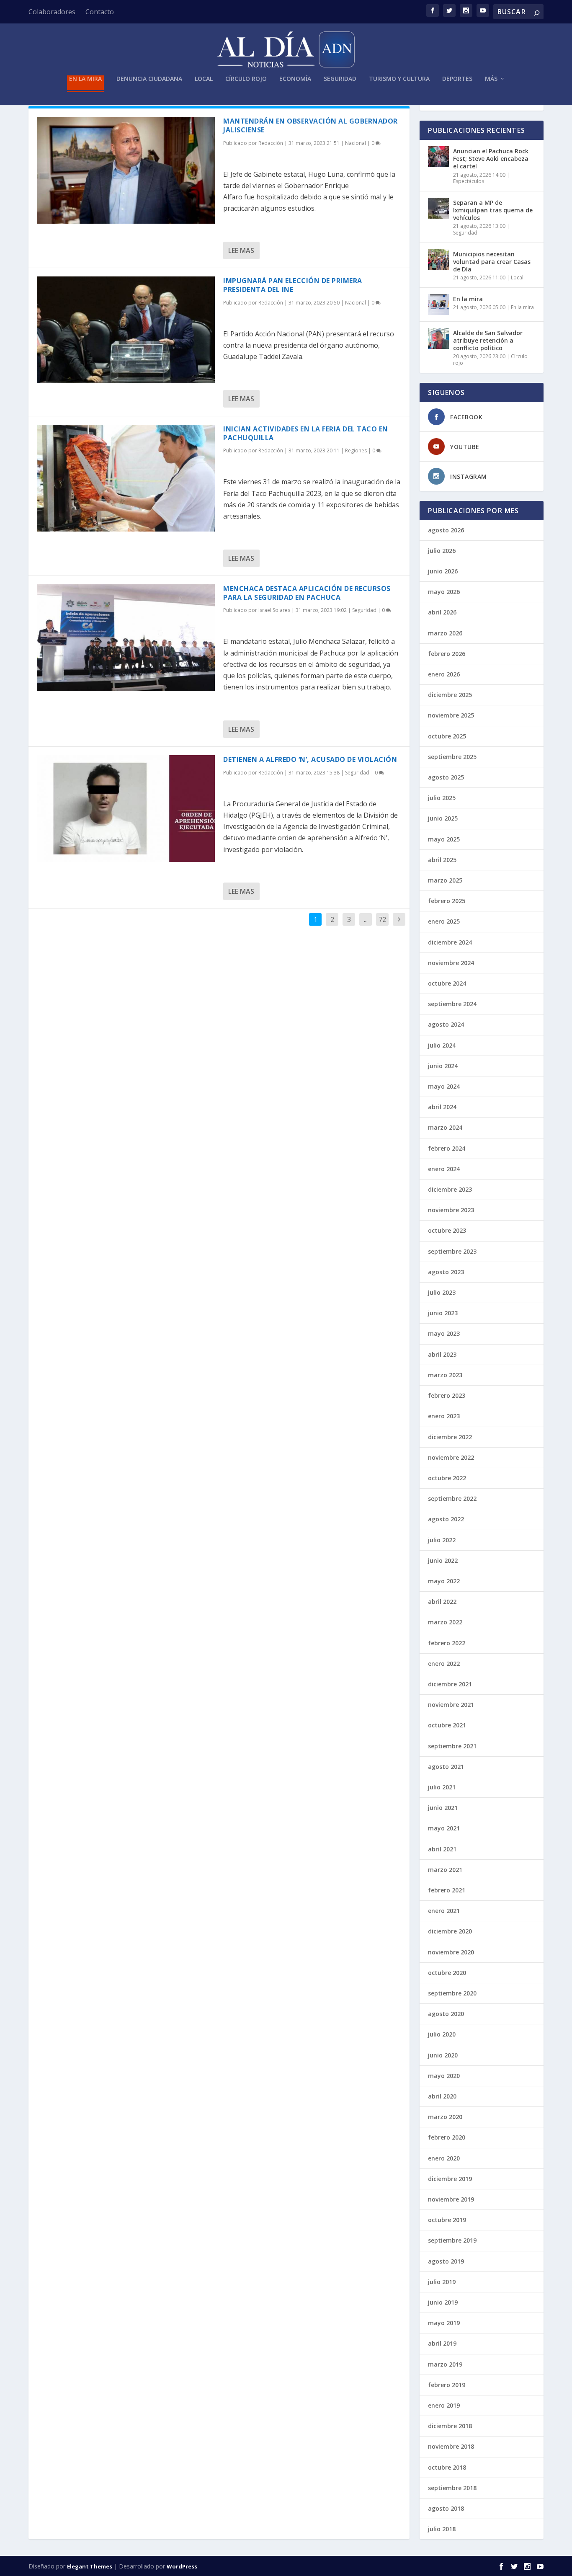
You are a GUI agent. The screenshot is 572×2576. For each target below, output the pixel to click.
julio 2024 (442, 1045)
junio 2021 (443, 1808)
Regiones (356, 450)
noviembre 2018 (451, 2446)
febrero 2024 (447, 1148)
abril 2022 (442, 1602)
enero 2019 (444, 2405)
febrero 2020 (447, 2137)
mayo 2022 (444, 1581)
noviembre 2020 (451, 1952)
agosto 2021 (446, 1767)
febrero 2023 (447, 1395)
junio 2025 (443, 818)
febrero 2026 (447, 654)
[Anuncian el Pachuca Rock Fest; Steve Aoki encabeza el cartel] (438, 157)
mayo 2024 (444, 1086)
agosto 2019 (446, 2261)
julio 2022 (442, 1540)
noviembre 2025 (451, 715)
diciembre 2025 (450, 695)
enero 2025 (444, 921)
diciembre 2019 (450, 2179)
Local (204, 79)
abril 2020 (442, 2096)
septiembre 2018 (452, 2488)
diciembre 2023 (450, 1189)
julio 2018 (442, 2529)
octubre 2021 (447, 1725)
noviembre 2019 (451, 2199)
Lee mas (241, 250)
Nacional (356, 143)
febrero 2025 (447, 901)
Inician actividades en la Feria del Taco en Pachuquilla (306, 433)
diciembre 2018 (450, 2426)
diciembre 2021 (450, 1684)
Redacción (271, 143)
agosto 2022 (446, 1519)
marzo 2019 (445, 2364)
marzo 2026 (445, 633)
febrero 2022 (447, 1643)
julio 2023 (442, 1292)
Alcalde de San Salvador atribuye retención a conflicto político (488, 340)
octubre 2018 (447, 2467)
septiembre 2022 (452, 1498)
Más (491, 79)
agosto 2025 (446, 777)
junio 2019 (443, 2302)
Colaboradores (52, 12)
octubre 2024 (447, 983)
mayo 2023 (444, 1333)
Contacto (100, 12)
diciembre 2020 (450, 1931)
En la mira (85, 79)
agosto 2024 (446, 1024)
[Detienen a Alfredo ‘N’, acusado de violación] (126, 809)
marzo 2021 (445, 1870)
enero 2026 (444, 674)
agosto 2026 (446, 530)
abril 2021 (442, 1849)
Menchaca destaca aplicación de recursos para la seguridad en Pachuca (307, 593)
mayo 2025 (444, 839)
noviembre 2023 (451, 1210)
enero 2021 (444, 1911)
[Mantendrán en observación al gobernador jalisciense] (126, 170)
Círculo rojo (246, 79)
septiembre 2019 (452, 2240)
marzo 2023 (445, 1375)
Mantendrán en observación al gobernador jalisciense (310, 125)
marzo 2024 (445, 1127)
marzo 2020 (445, 2117)
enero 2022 (444, 1664)
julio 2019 (442, 2282)
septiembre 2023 (452, 1251)
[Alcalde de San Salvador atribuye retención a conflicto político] (438, 338)
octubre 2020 (447, 1973)
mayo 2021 (444, 1828)
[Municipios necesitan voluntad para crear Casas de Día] (438, 260)
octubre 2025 (447, 736)
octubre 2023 (447, 1230)
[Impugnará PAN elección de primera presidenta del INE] (126, 330)
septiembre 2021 (452, 1746)
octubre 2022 (447, 1478)
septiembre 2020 (452, 1993)
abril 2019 (442, 2343)
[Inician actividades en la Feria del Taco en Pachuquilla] (126, 478)
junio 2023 (443, 1313)
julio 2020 (442, 2034)
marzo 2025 (445, 880)
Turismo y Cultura (399, 79)
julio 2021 (442, 1787)
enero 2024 (444, 1169)
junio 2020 (443, 2055)
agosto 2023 (446, 1272)
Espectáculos (469, 181)
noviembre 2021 (451, 1705)
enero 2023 (444, 1416)
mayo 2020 (444, 2076)
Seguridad (340, 79)
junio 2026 (443, 571)
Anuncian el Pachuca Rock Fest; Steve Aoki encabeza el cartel (491, 159)
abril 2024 (442, 1107)
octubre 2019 (447, 2220)
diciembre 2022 (450, 1437)
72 (382, 919)
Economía (295, 79)
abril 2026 (442, 612)
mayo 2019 (444, 2323)
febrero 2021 (447, 1890)
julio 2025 (442, 798)
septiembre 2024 (452, 1004)
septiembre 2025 (452, 757)
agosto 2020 (446, 2014)
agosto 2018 (446, 2508)
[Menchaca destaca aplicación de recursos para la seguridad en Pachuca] (126, 638)
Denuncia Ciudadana (149, 79)
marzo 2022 (445, 1622)
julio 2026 (442, 551)
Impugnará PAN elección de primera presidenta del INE (293, 285)
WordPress (182, 2566)
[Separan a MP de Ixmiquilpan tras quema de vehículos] (438, 208)
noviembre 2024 (451, 963)
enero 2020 (444, 2158)
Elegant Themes (90, 2566)
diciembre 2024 (450, 942)
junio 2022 (443, 1560)
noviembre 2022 (451, 1457)
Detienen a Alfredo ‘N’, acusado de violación (310, 759)
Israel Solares (274, 610)
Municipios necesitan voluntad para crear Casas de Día (492, 262)
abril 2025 (442, 860)
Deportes (457, 79)
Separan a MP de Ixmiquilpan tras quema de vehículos (493, 210)
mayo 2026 (444, 592)
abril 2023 (442, 1354)
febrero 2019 (447, 2385)
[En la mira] (438, 305)
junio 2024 (443, 1066)
